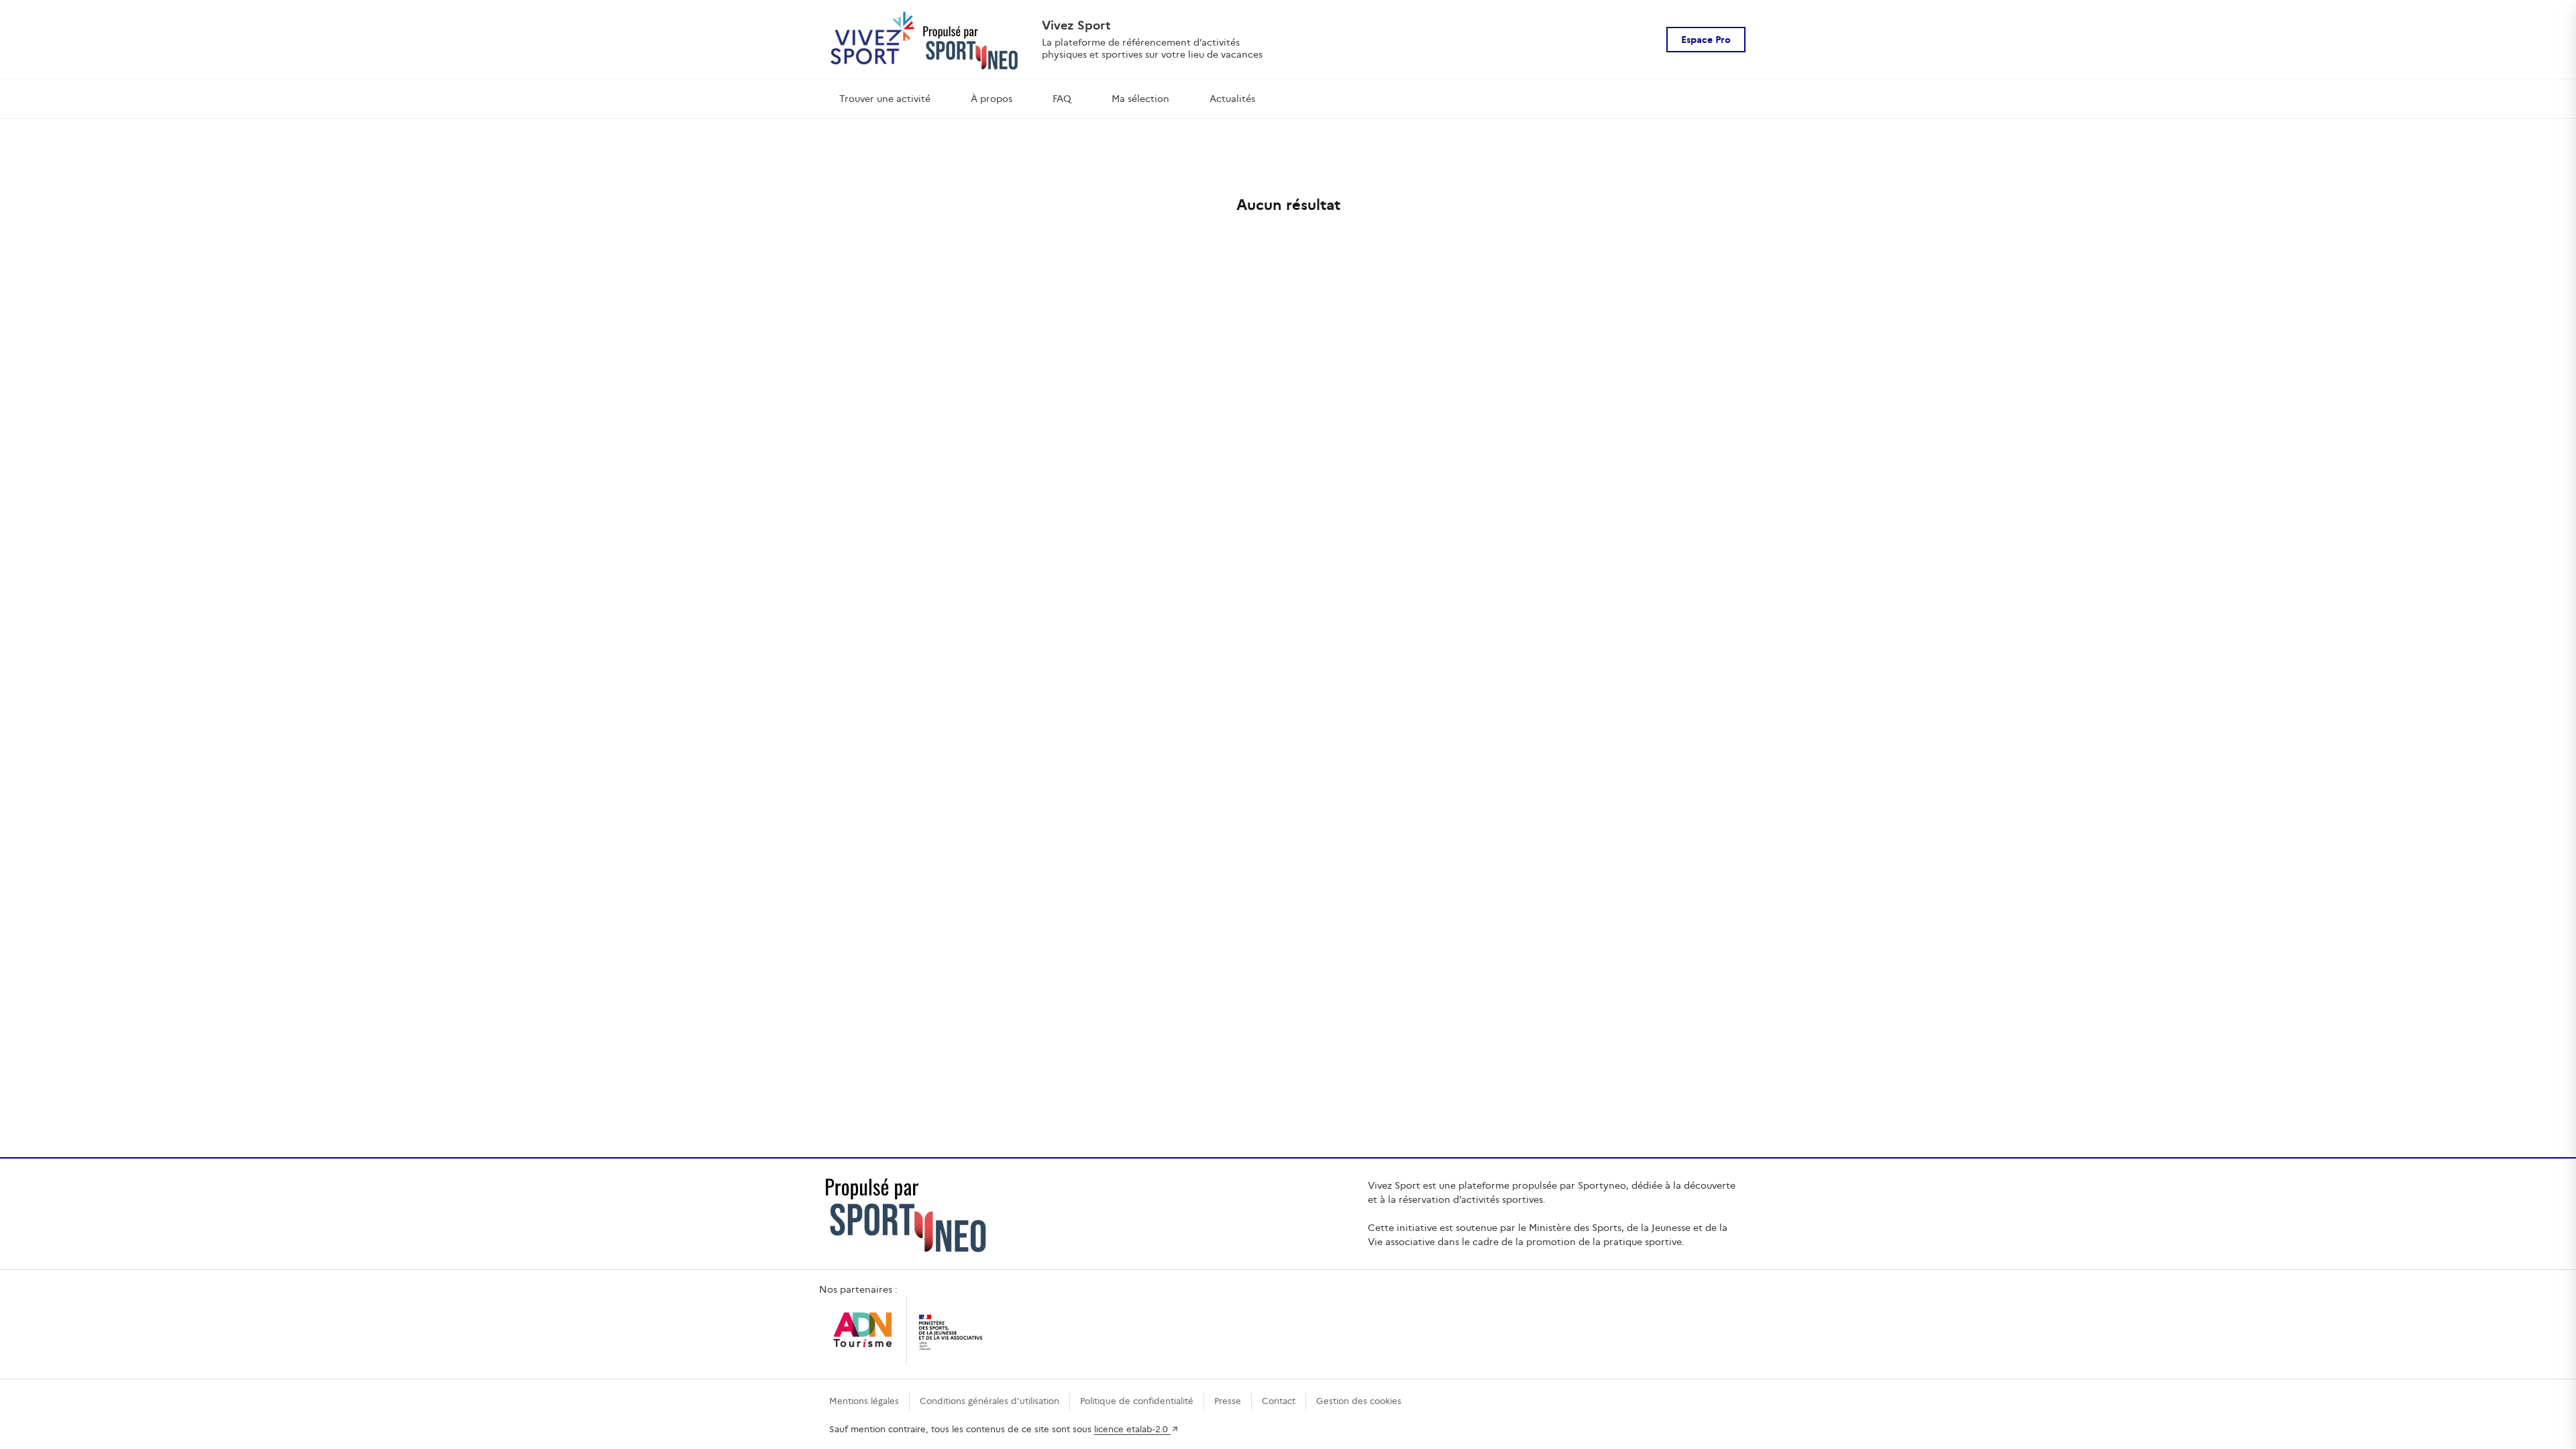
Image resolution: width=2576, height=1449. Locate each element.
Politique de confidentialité (1137, 1401)
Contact (1279, 1401)
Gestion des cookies (1359, 1401)
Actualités (1232, 99)
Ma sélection (1140, 99)
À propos (991, 99)
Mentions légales (864, 1401)
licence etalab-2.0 (1132, 1429)
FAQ (1062, 99)
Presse (1228, 1401)
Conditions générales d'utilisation (989, 1401)
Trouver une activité (885, 99)
